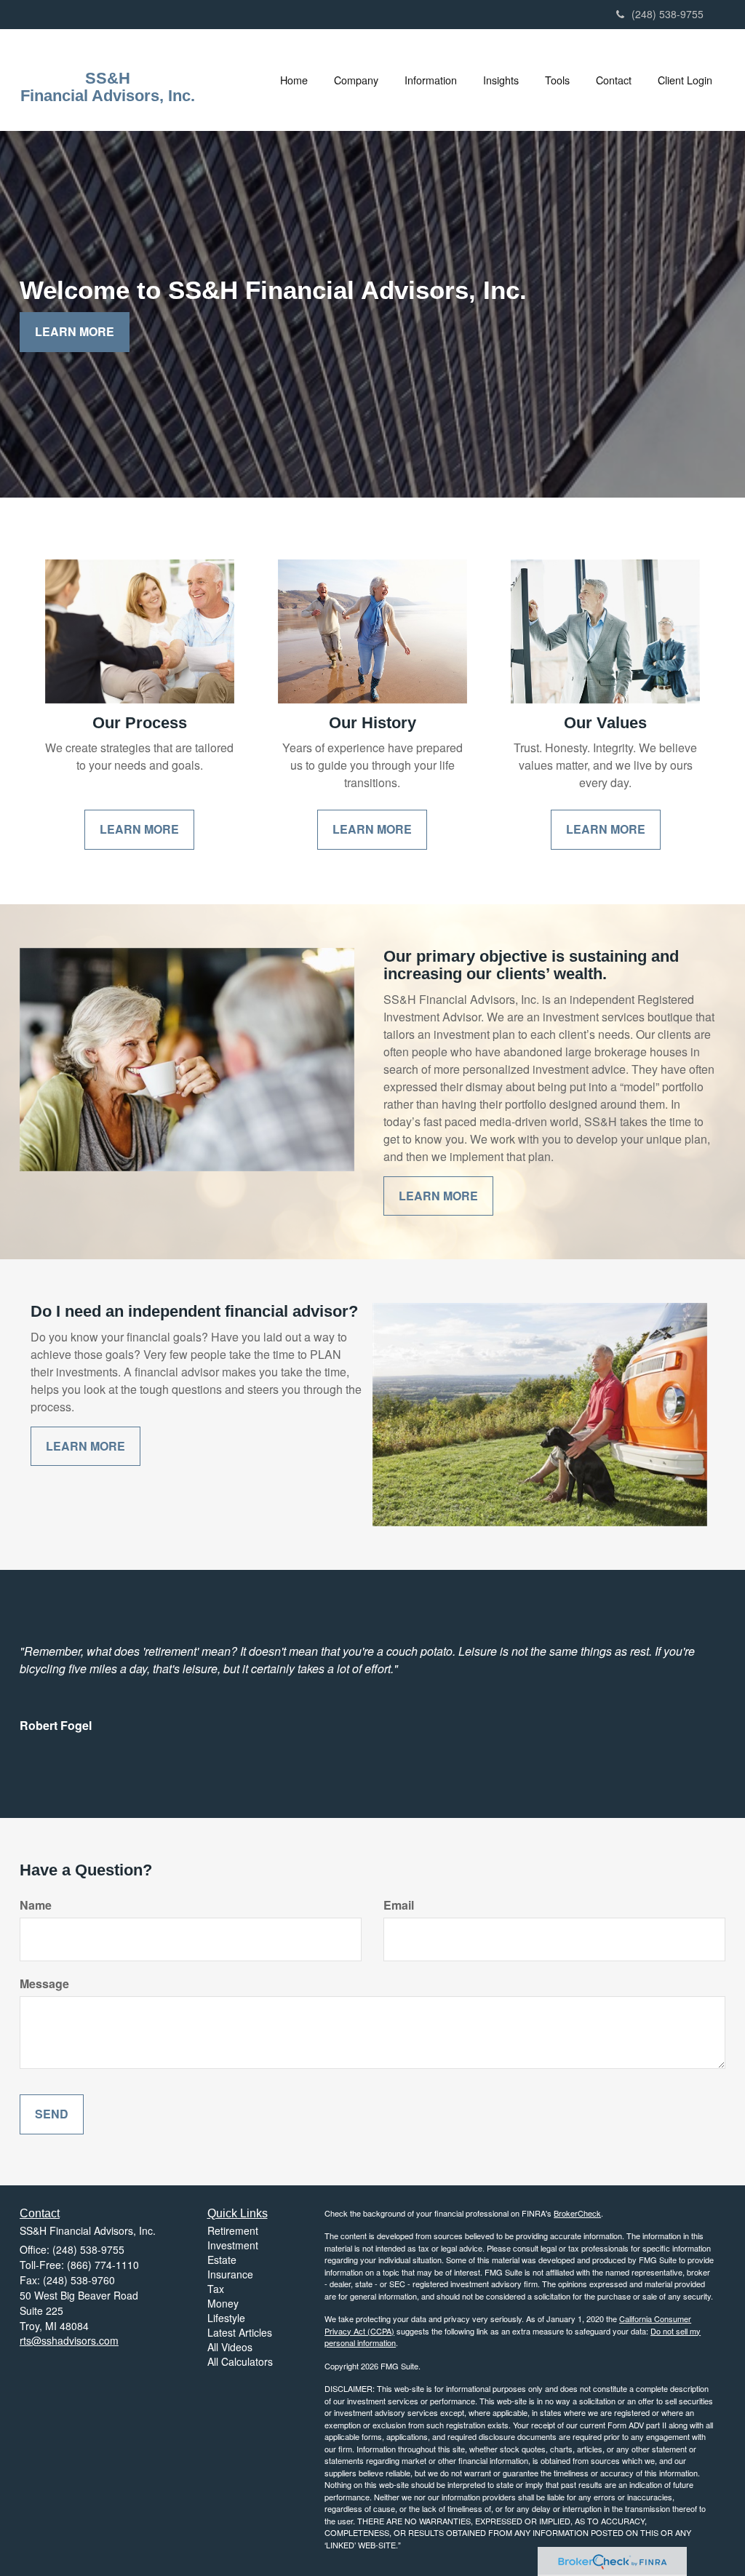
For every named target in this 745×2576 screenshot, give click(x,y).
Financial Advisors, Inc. (108, 96)
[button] (356, 80)
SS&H (108, 79)
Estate (222, 2260)
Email (399, 1905)
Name (36, 1905)
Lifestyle (226, 2318)
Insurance (230, 2274)
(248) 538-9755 (668, 14)
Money (223, 2303)
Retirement (233, 2230)
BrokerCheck (577, 2213)
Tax (216, 2289)
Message (44, 1984)
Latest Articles (240, 2332)
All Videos (230, 2347)
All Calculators (240, 2361)
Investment (233, 2245)
